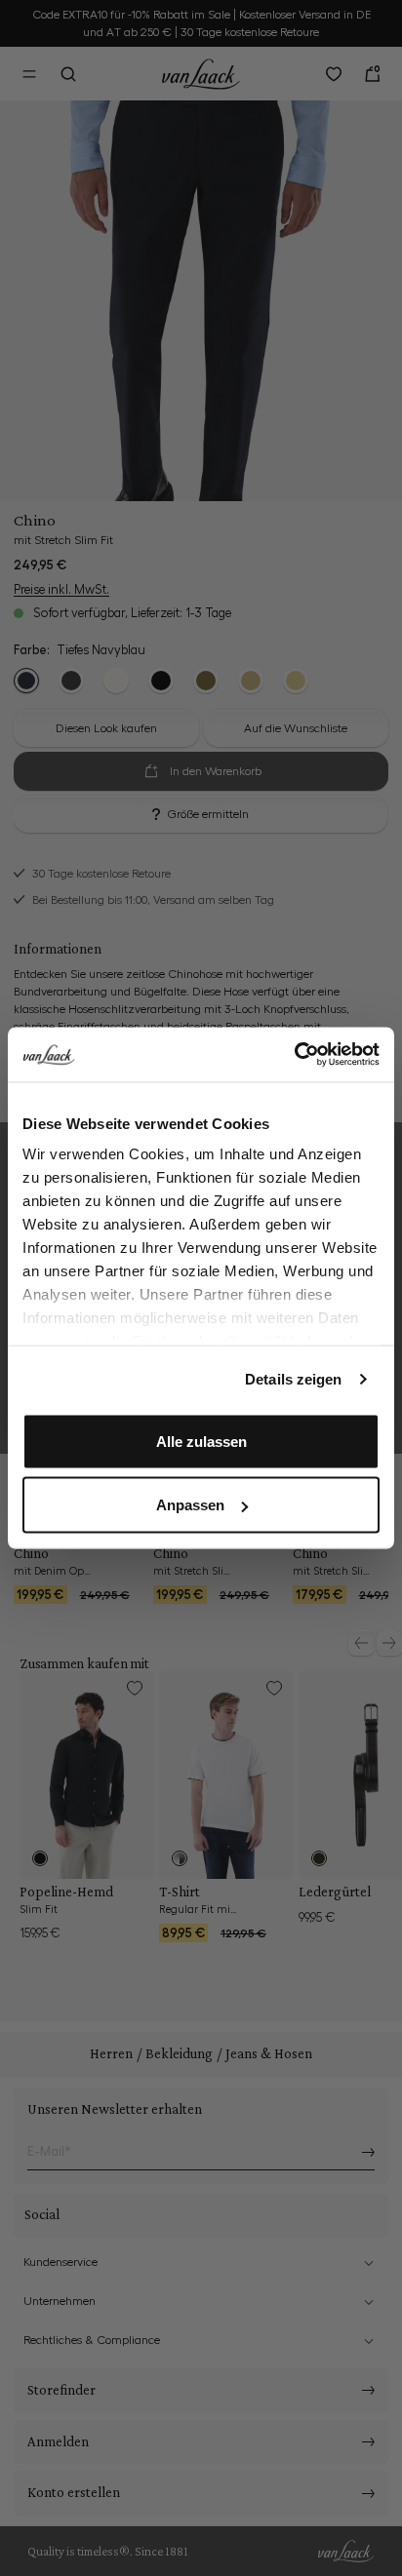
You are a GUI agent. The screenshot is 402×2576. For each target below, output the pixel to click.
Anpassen (190, 1505)
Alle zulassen (201, 1441)
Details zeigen (293, 1379)
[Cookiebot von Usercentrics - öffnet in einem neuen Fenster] (294, 1055)
